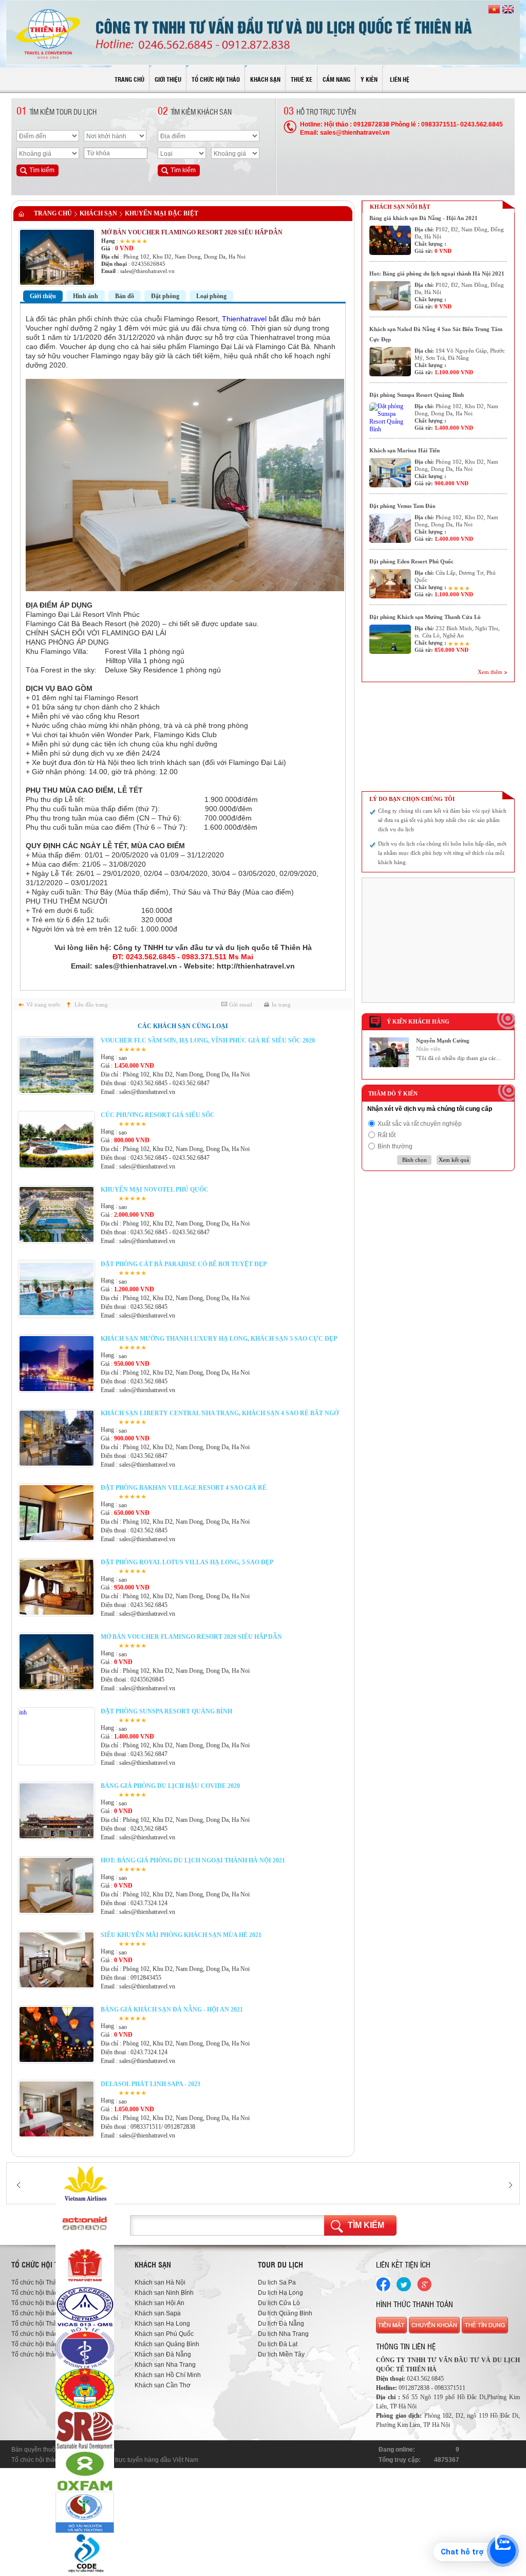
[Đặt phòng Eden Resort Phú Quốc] (390, 584)
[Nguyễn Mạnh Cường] (389, 1065)
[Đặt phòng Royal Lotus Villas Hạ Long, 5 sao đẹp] (57, 1613)
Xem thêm (490, 672)
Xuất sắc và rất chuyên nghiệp (420, 1124)
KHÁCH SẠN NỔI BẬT (400, 207)
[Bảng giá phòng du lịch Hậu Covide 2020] (57, 1836)
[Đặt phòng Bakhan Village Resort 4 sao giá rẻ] (57, 1538)
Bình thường (395, 1146)
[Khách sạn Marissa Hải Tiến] (390, 473)
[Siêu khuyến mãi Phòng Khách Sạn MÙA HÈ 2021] (57, 1985)
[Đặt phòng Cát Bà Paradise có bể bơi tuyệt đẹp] (57, 1314)
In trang (281, 1004)
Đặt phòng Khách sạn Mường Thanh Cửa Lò (425, 617)
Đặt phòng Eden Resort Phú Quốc (411, 561)
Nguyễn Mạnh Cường (443, 1040)
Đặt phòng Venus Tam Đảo (402, 506)
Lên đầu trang (91, 1004)
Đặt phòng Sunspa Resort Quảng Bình (417, 395)
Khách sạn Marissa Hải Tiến (405, 450)
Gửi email (241, 1004)
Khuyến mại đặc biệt (162, 213)
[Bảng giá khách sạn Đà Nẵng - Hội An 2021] (57, 2060)
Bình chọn (415, 1160)
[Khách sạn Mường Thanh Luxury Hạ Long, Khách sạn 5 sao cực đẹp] (57, 1389)
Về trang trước (43, 1004)
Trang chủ (53, 213)
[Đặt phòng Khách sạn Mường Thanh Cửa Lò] (390, 639)
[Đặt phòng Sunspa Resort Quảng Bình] (57, 1762)
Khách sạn (98, 213)
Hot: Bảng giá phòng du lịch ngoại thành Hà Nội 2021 (437, 273)
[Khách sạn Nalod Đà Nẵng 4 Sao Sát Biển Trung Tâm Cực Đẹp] (390, 362)
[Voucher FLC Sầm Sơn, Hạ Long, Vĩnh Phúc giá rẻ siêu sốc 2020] (57, 1091)
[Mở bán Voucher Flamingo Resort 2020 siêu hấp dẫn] (57, 1687)
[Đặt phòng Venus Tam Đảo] (390, 528)
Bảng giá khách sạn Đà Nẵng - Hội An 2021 (424, 218)
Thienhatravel (245, 319)
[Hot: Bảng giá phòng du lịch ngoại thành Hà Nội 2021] (57, 1911)
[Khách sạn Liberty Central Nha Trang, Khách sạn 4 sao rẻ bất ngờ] (57, 1464)
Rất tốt (387, 1135)
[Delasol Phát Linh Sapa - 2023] (57, 2134)
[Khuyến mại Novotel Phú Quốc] (57, 1240)
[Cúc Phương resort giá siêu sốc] (57, 1165)
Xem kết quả (454, 1160)
